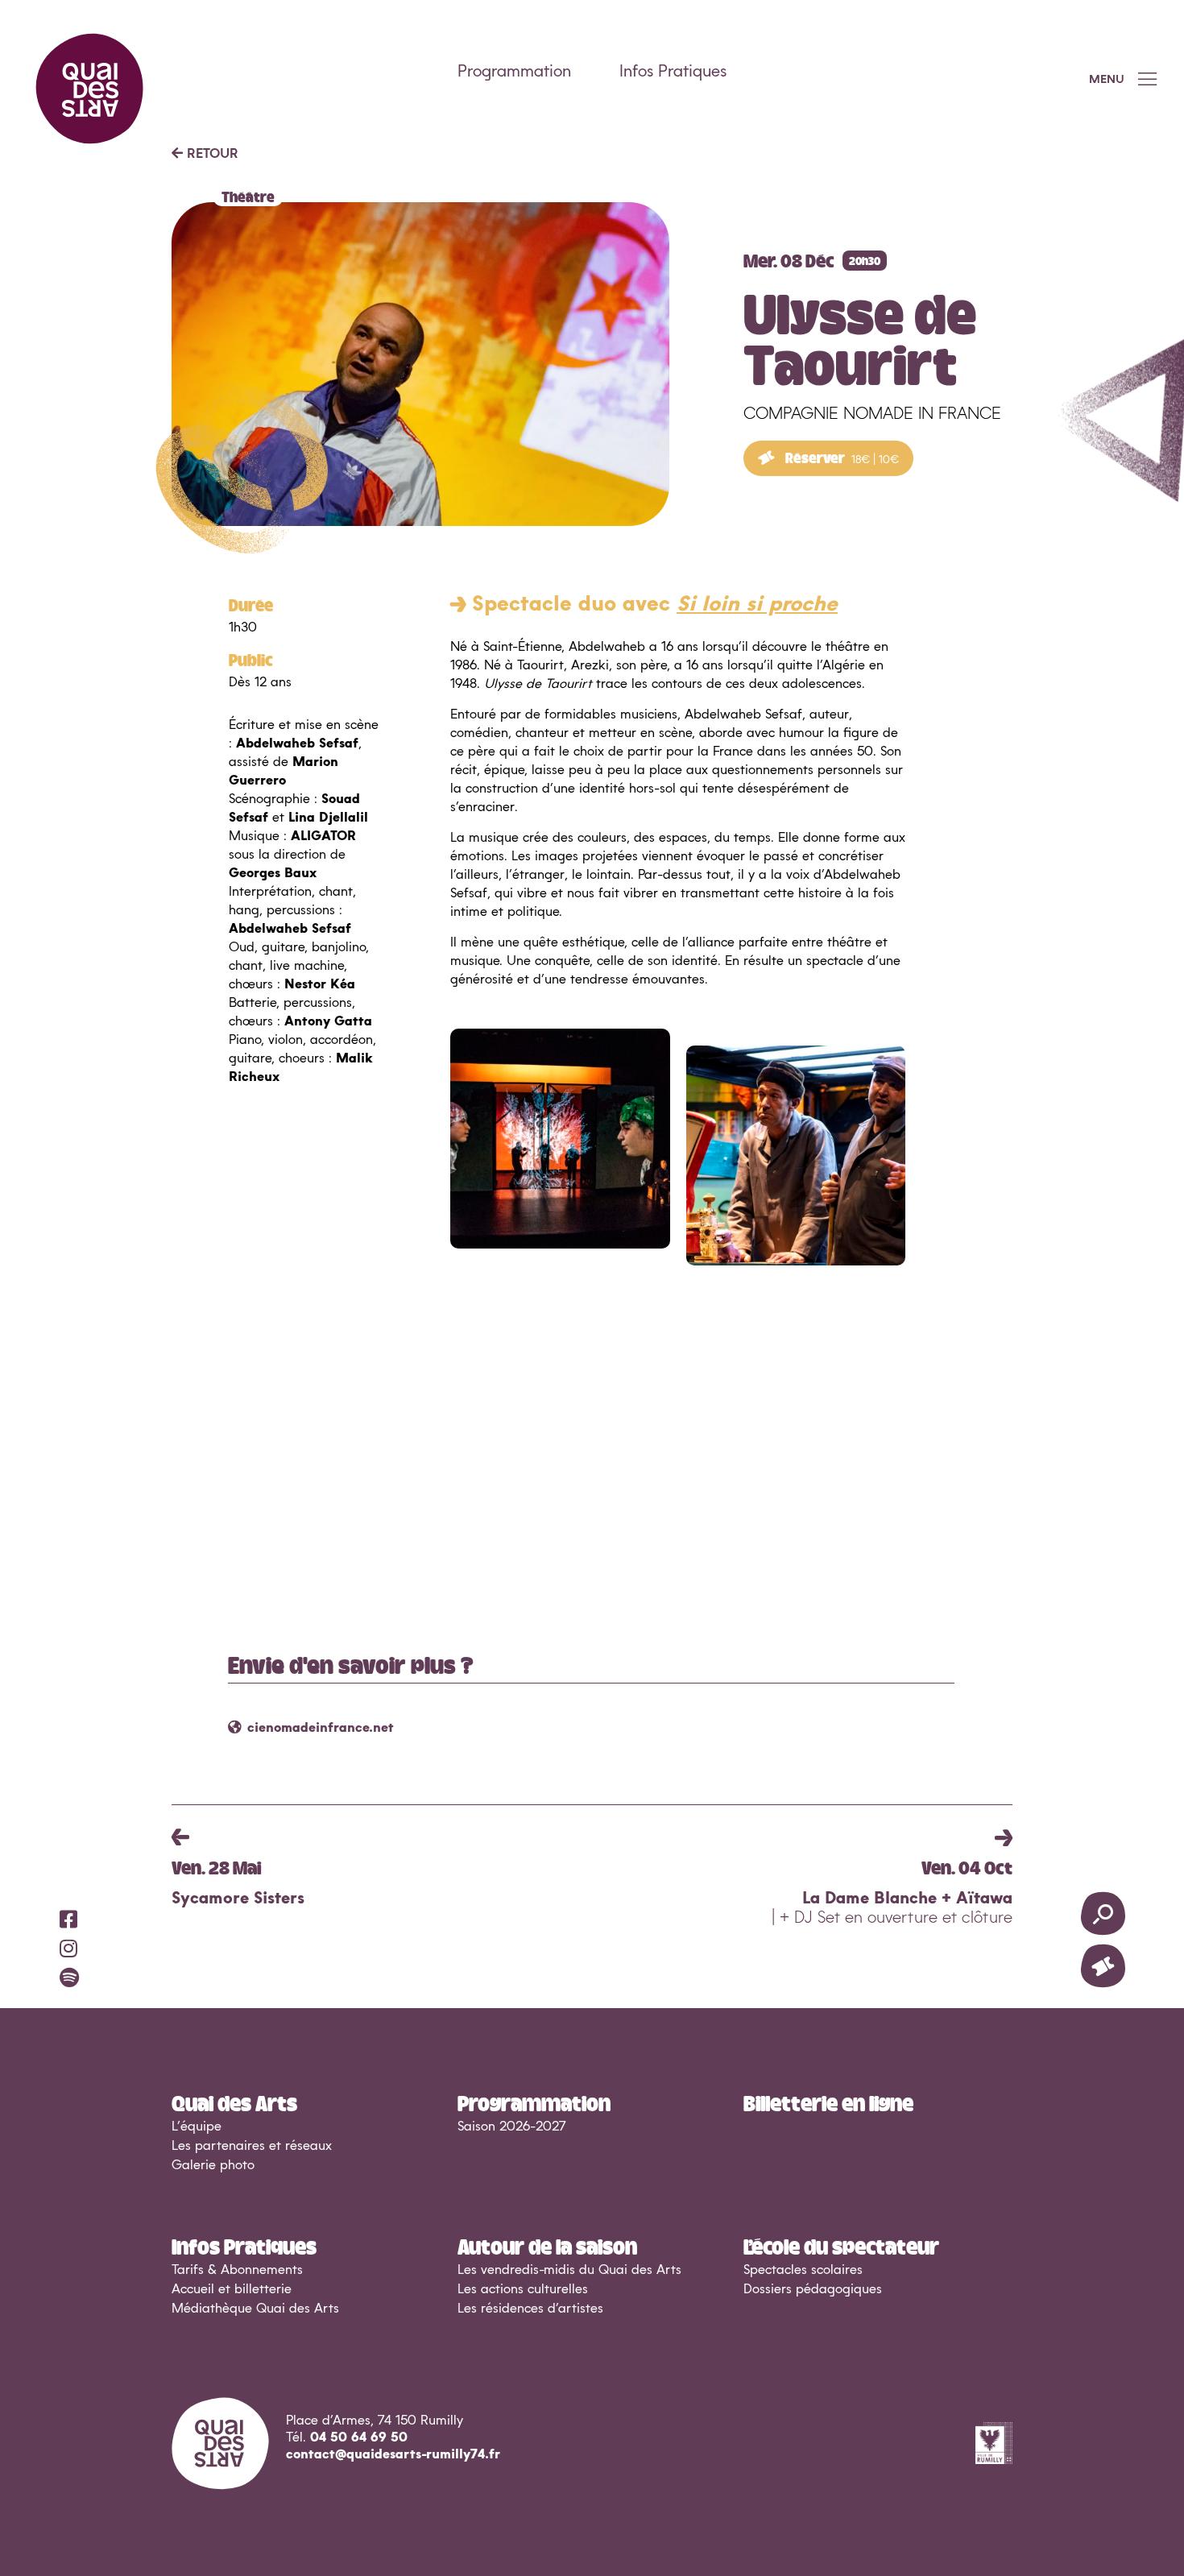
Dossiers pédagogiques (813, 2289)
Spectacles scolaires (803, 2270)
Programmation (514, 72)
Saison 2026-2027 (511, 2127)
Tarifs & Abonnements (237, 2270)
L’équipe (197, 2127)
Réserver (841, 458)
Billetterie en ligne (828, 2102)
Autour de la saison (547, 2246)
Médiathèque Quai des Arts (255, 2309)
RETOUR (211, 154)
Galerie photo (213, 2165)
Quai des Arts (234, 2102)
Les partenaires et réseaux (252, 2146)
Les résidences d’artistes (530, 2309)
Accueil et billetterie (232, 2289)
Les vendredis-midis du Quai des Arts (569, 2270)
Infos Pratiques (673, 72)
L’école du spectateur (841, 2246)
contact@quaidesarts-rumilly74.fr (393, 2454)
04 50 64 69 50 (359, 2437)
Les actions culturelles (523, 2289)
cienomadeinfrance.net (321, 1728)
